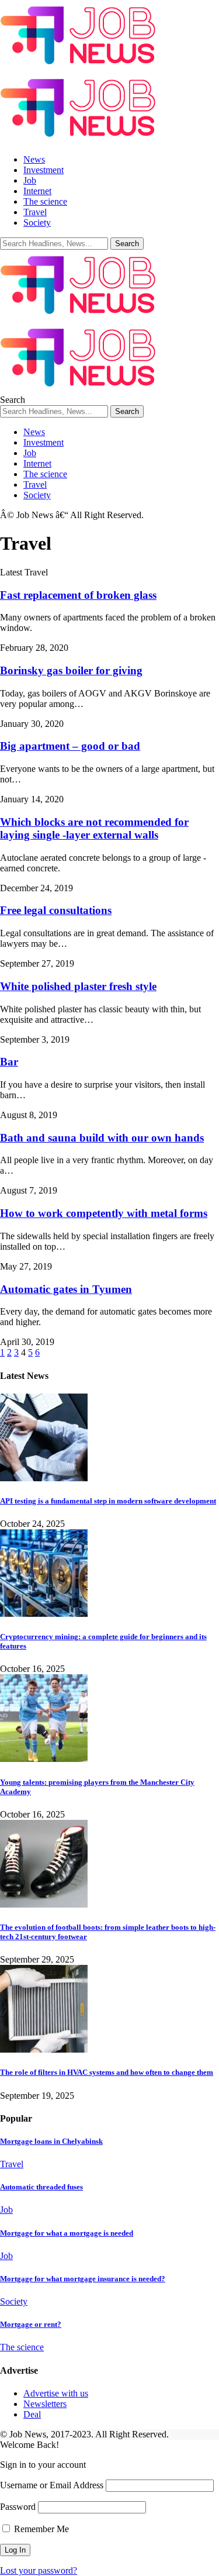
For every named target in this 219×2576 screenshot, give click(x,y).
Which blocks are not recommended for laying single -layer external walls (94, 828)
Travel (12, 2164)
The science (22, 2347)
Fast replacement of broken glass (78, 595)
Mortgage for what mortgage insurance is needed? (83, 2279)
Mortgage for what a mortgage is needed (67, 2233)
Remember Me (40, 2529)
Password (18, 2507)
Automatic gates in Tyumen (66, 1289)
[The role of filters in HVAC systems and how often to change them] (44, 2049)
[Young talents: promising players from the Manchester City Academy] (44, 1759)
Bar (9, 1062)
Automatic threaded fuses (41, 2187)
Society (14, 2301)
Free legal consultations (56, 910)
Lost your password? (39, 2570)
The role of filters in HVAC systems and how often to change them (107, 2072)
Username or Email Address (52, 2485)
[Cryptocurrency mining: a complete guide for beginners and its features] (44, 1614)
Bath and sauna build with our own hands (102, 1138)
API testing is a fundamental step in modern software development (108, 1501)
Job (6, 2210)
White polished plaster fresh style (78, 986)
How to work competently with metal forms (104, 1213)
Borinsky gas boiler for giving (71, 670)
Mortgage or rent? (31, 2324)
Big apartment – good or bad (70, 746)
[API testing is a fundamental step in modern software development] (44, 1478)
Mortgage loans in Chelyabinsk (51, 2141)
